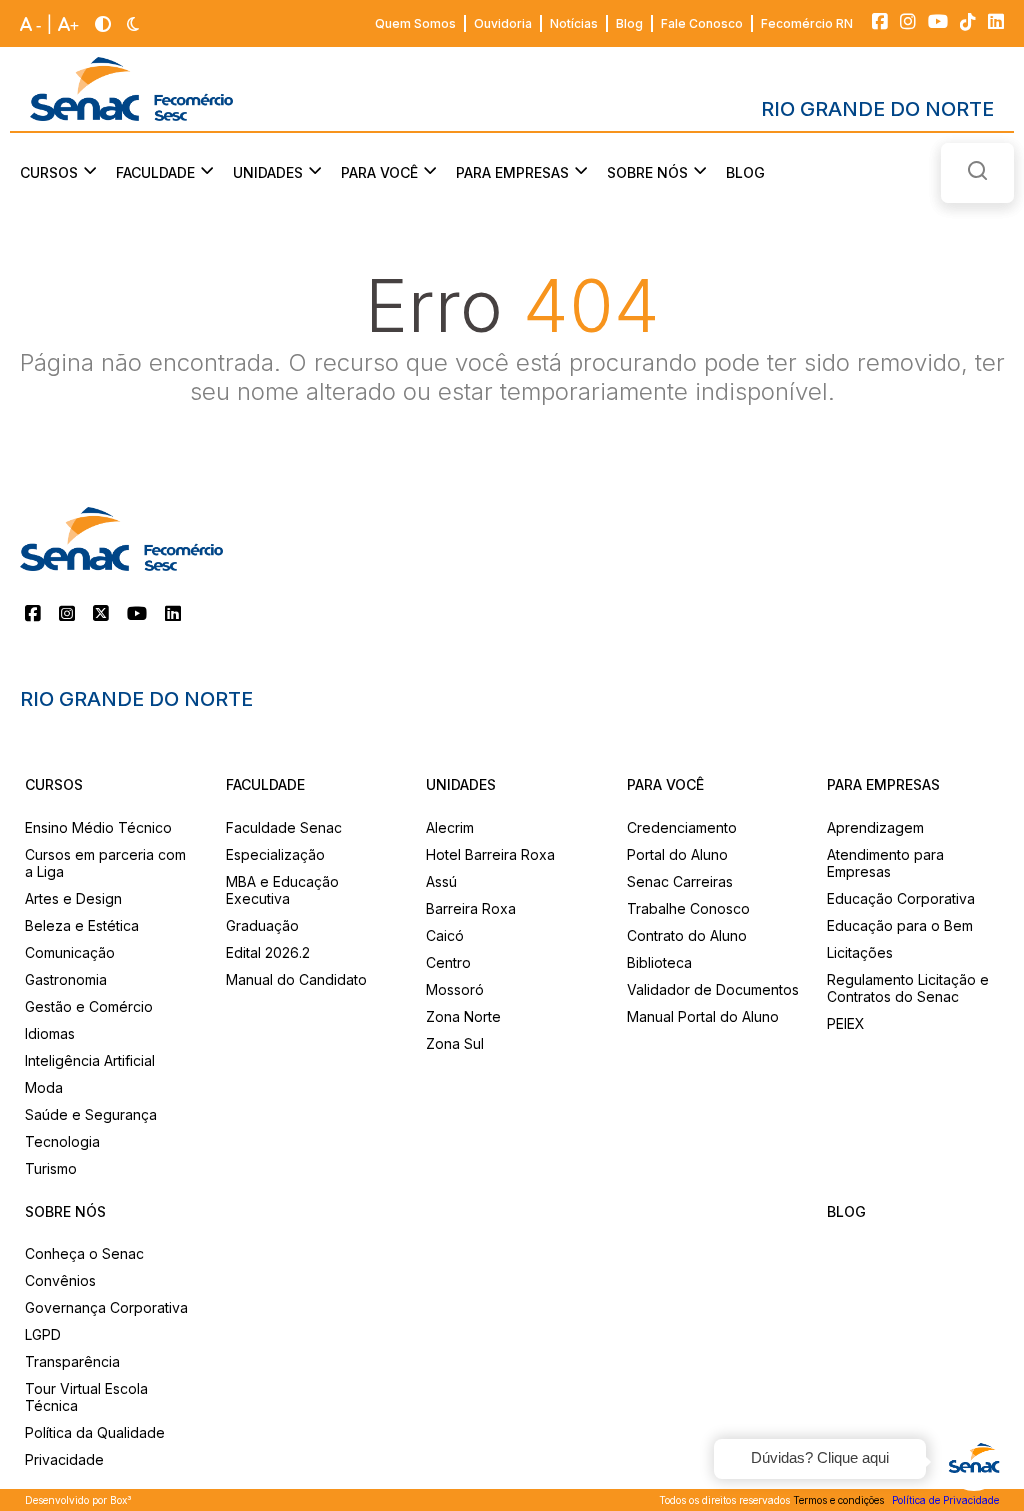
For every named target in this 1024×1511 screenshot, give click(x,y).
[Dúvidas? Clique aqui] (974, 1461)
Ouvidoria (503, 23)
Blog (629, 23)
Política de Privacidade (945, 1500)
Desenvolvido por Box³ (78, 1500)
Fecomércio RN (807, 23)
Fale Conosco (702, 23)
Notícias (574, 23)
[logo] (131, 89)
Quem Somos (415, 23)
